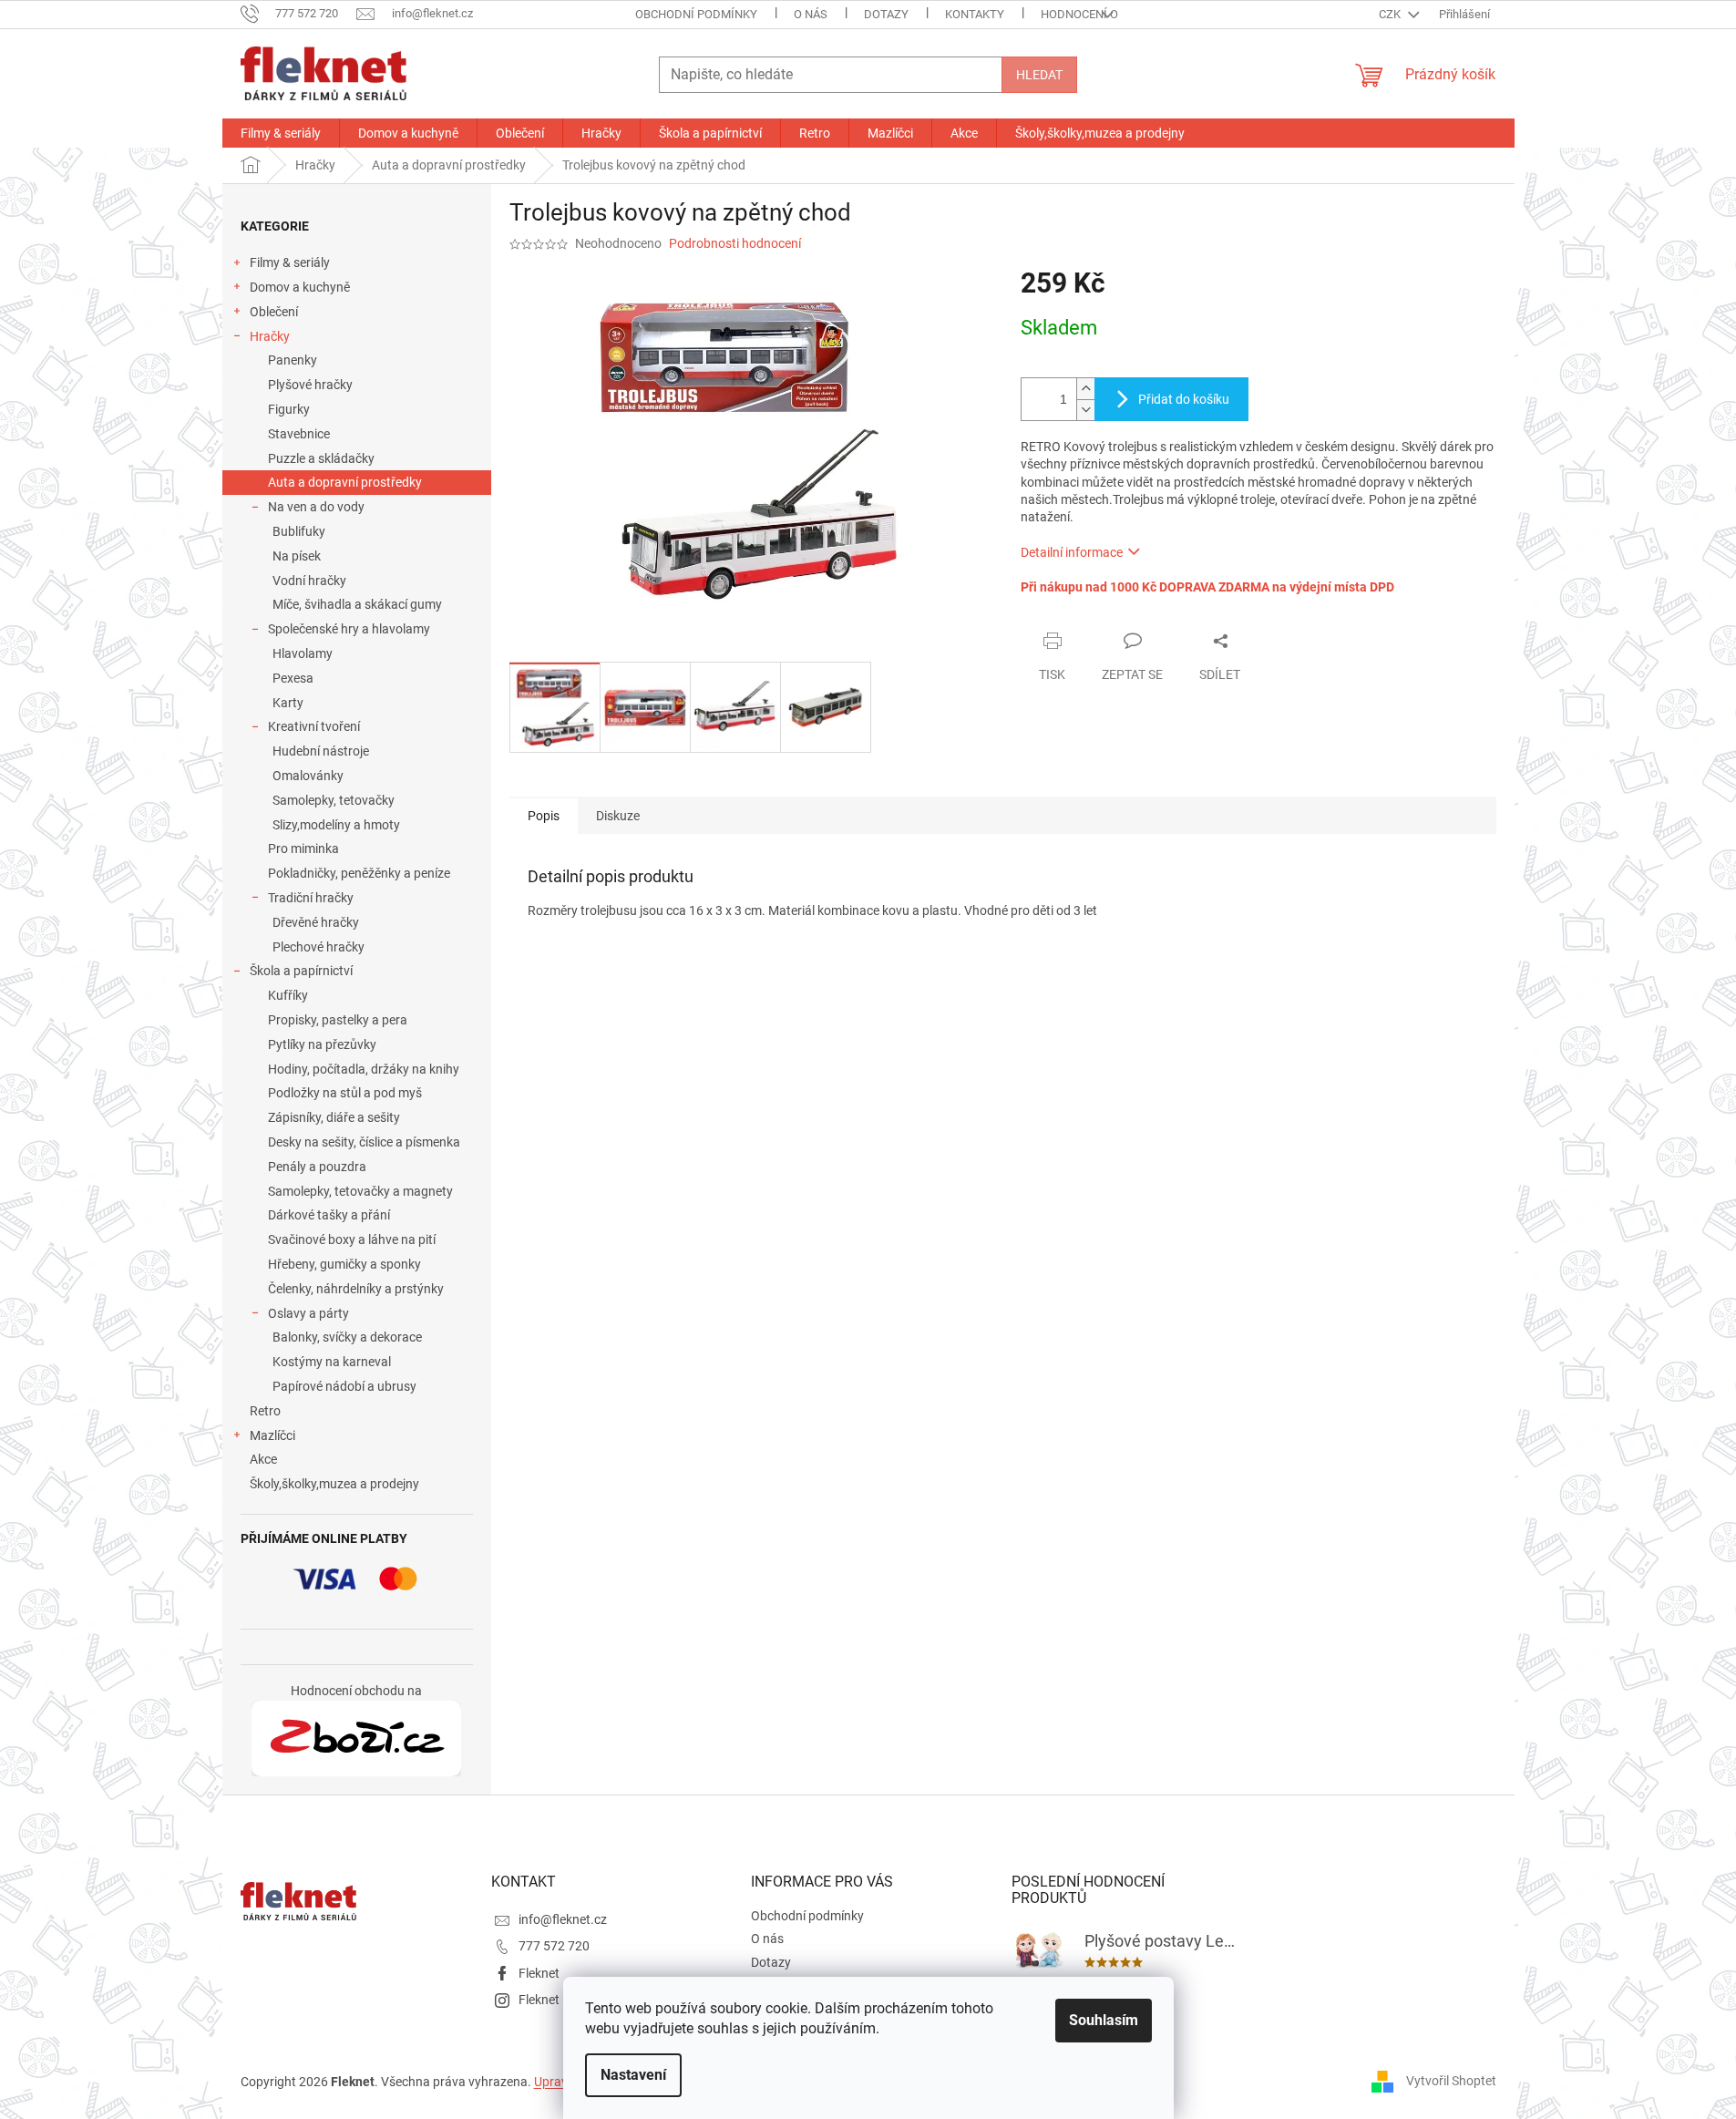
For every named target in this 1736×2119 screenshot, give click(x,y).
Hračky (270, 336)
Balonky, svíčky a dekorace (347, 1337)
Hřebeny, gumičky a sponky (344, 1264)
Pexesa (293, 678)
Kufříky (288, 995)
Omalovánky (308, 776)
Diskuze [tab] (618, 816)
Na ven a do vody (316, 507)
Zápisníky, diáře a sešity (334, 1117)
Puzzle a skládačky (321, 458)
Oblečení (274, 312)
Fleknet (539, 1973)
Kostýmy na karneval (332, 1362)
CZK (1391, 14)
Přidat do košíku (1184, 399)
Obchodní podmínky (696, 14)
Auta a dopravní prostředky (345, 482)
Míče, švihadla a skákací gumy (357, 604)
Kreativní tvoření (314, 726)
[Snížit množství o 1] (1085, 410)
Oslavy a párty (308, 1313)
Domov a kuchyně (300, 287)
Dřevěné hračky (316, 922)
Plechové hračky (318, 947)
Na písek (297, 556)
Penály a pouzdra (317, 1167)
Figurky (289, 409)
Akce (263, 1459)
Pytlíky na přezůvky (322, 1044)
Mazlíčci (272, 1435)
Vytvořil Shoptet (1451, 2081)
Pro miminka (303, 849)
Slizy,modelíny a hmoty (336, 825)
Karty (288, 703)
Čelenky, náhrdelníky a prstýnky (356, 1289)
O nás (811, 14)
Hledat (1039, 75)
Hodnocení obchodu (1103, 14)
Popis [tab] (544, 816)
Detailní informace (1072, 552)
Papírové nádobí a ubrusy (344, 1386)
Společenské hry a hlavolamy (349, 629)
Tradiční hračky (311, 898)
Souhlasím (1104, 2020)
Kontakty (975, 14)
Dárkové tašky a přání (329, 1215)
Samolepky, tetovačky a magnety (360, 1191)
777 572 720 (554, 1946)
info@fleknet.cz (563, 1919)
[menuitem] (281, 133)
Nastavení (633, 2075)
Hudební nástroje (321, 751)
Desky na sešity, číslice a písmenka (364, 1142)
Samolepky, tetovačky (334, 800)
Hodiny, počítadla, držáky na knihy (364, 1069)
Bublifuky (299, 531)
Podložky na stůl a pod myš (345, 1093)
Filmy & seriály (290, 262)
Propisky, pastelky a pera (338, 1020)
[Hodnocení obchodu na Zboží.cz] (356, 1739)
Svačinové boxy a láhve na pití (352, 1240)
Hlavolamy (303, 653)
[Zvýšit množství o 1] (1085, 389)
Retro (265, 1411)
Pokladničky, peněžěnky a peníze (359, 873)
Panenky (293, 360)
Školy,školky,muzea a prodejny (334, 1484)
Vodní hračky (309, 581)
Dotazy (886, 14)
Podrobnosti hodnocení (735, 243)
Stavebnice (299, 434)
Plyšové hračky (310, 385)
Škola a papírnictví (301, 971)
